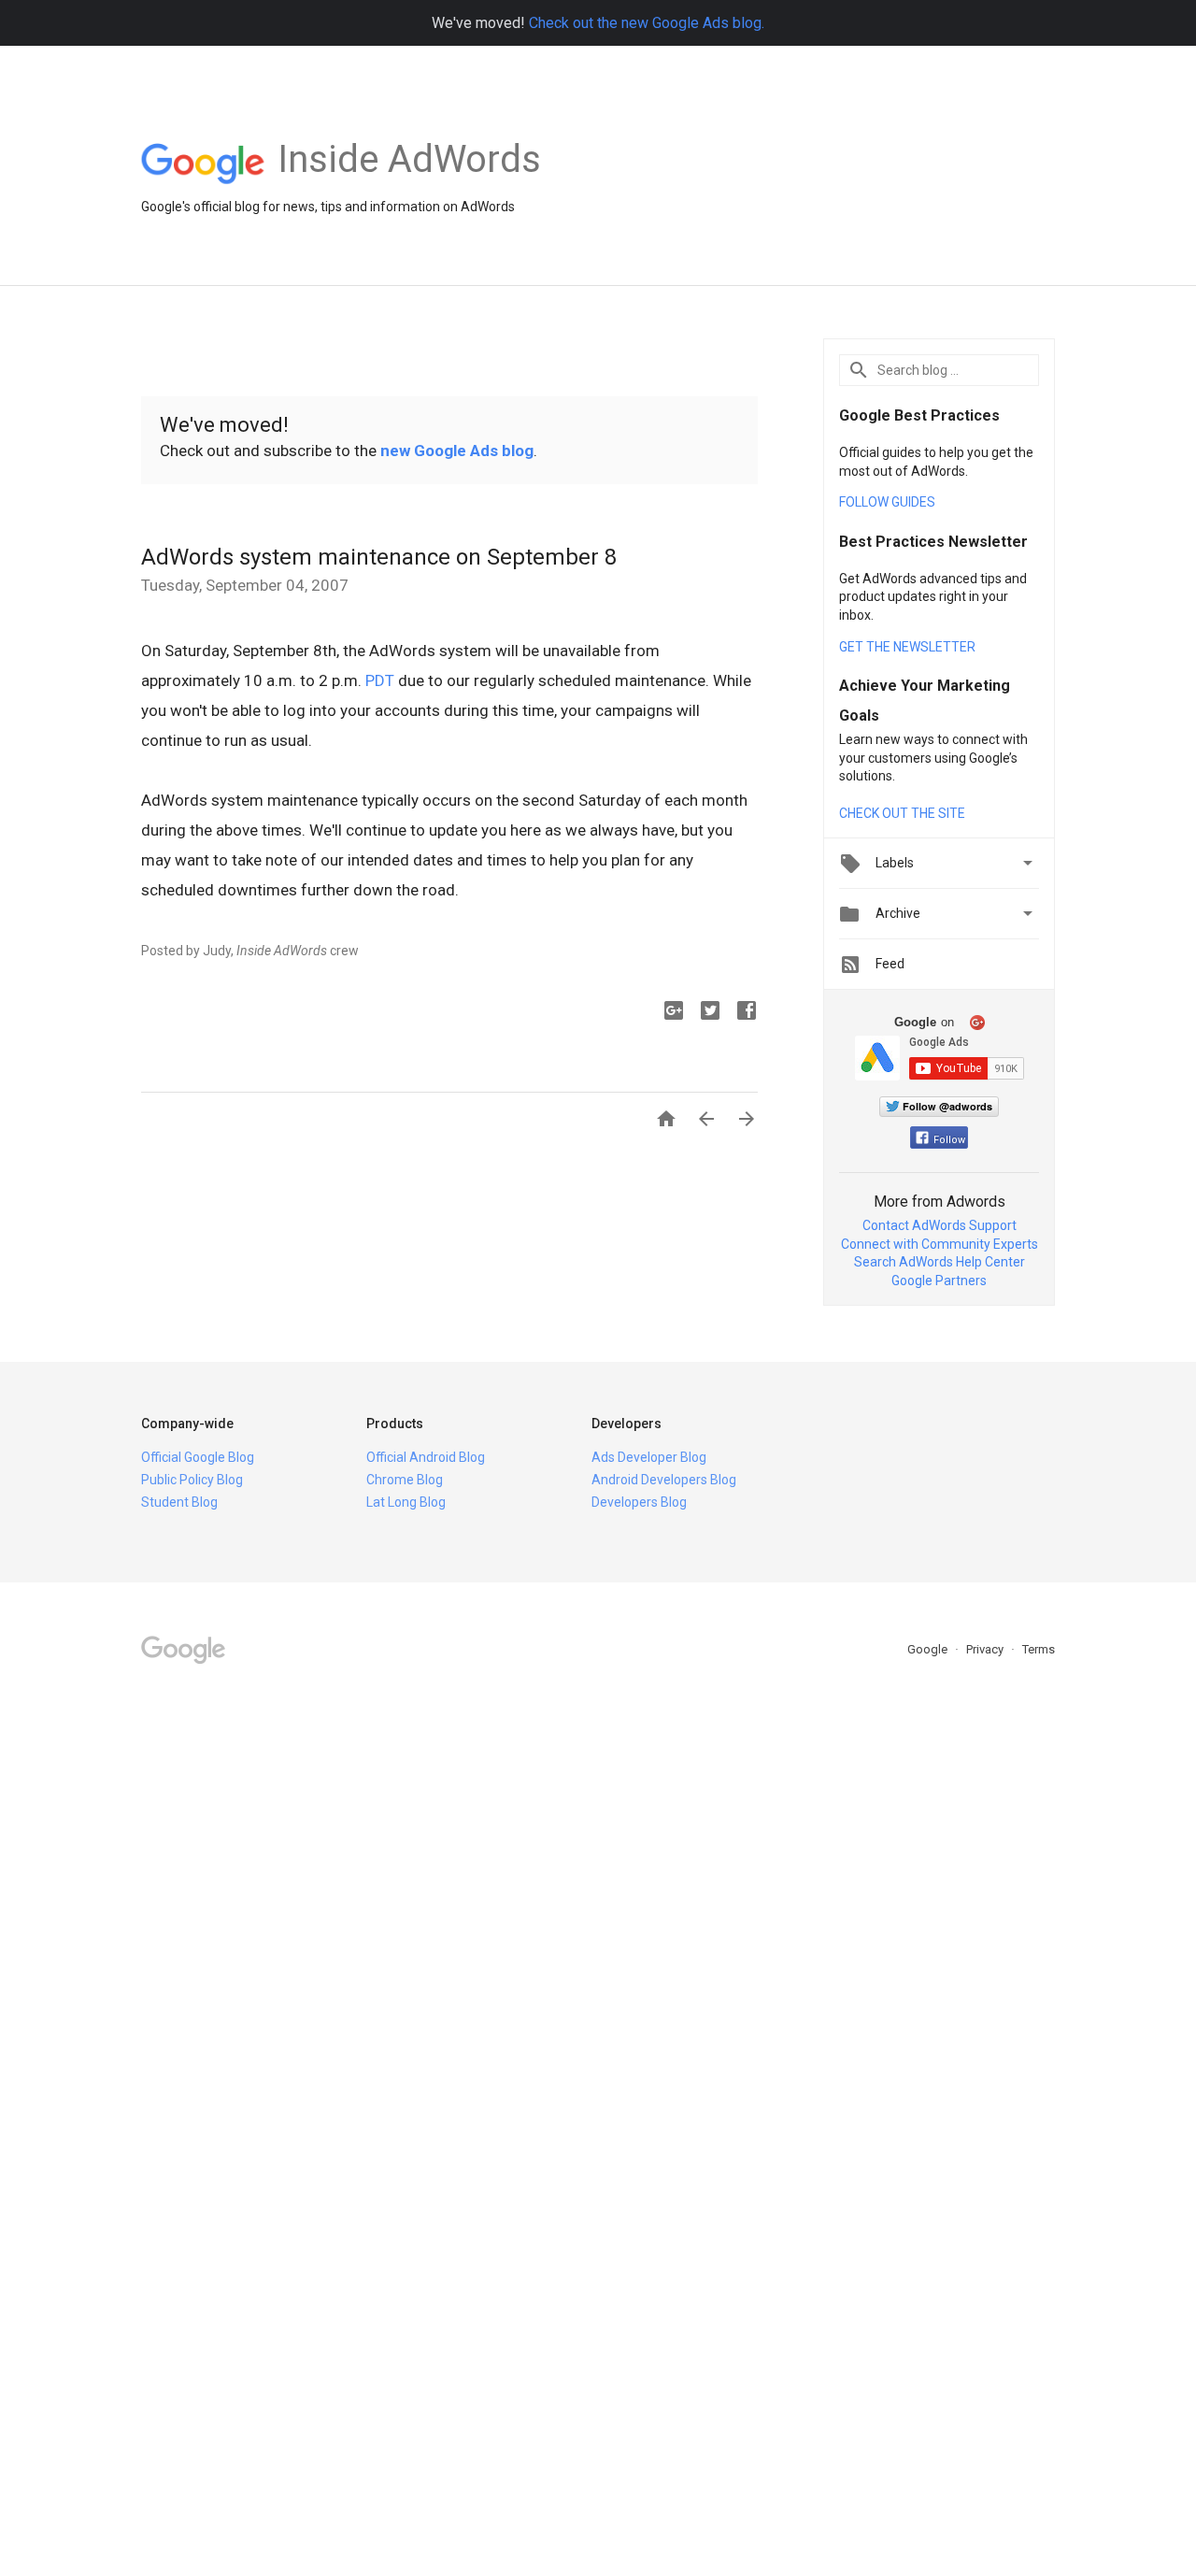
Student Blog (179, 1502)
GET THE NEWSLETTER (907, 647)
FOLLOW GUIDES (887, 502)
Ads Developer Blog (649, 1457)
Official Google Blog (198, 1457)
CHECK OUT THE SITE (902, 813)
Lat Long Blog (406, 1502)
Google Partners (939, 1281)
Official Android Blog (426, 1457)
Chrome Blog (405, 1480)
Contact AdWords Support (940, 1225)
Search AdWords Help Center (940, 1262)
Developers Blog (639, 1502)
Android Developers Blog (664, 1480)
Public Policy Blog (192, 1480)
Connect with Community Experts (940, 1244)
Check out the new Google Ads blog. (647, 23)
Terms (1039, 1649)
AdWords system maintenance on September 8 (379, 557)
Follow (949, 1140)
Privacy (986, 1649)
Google (929, 1649)
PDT (380, 680)
